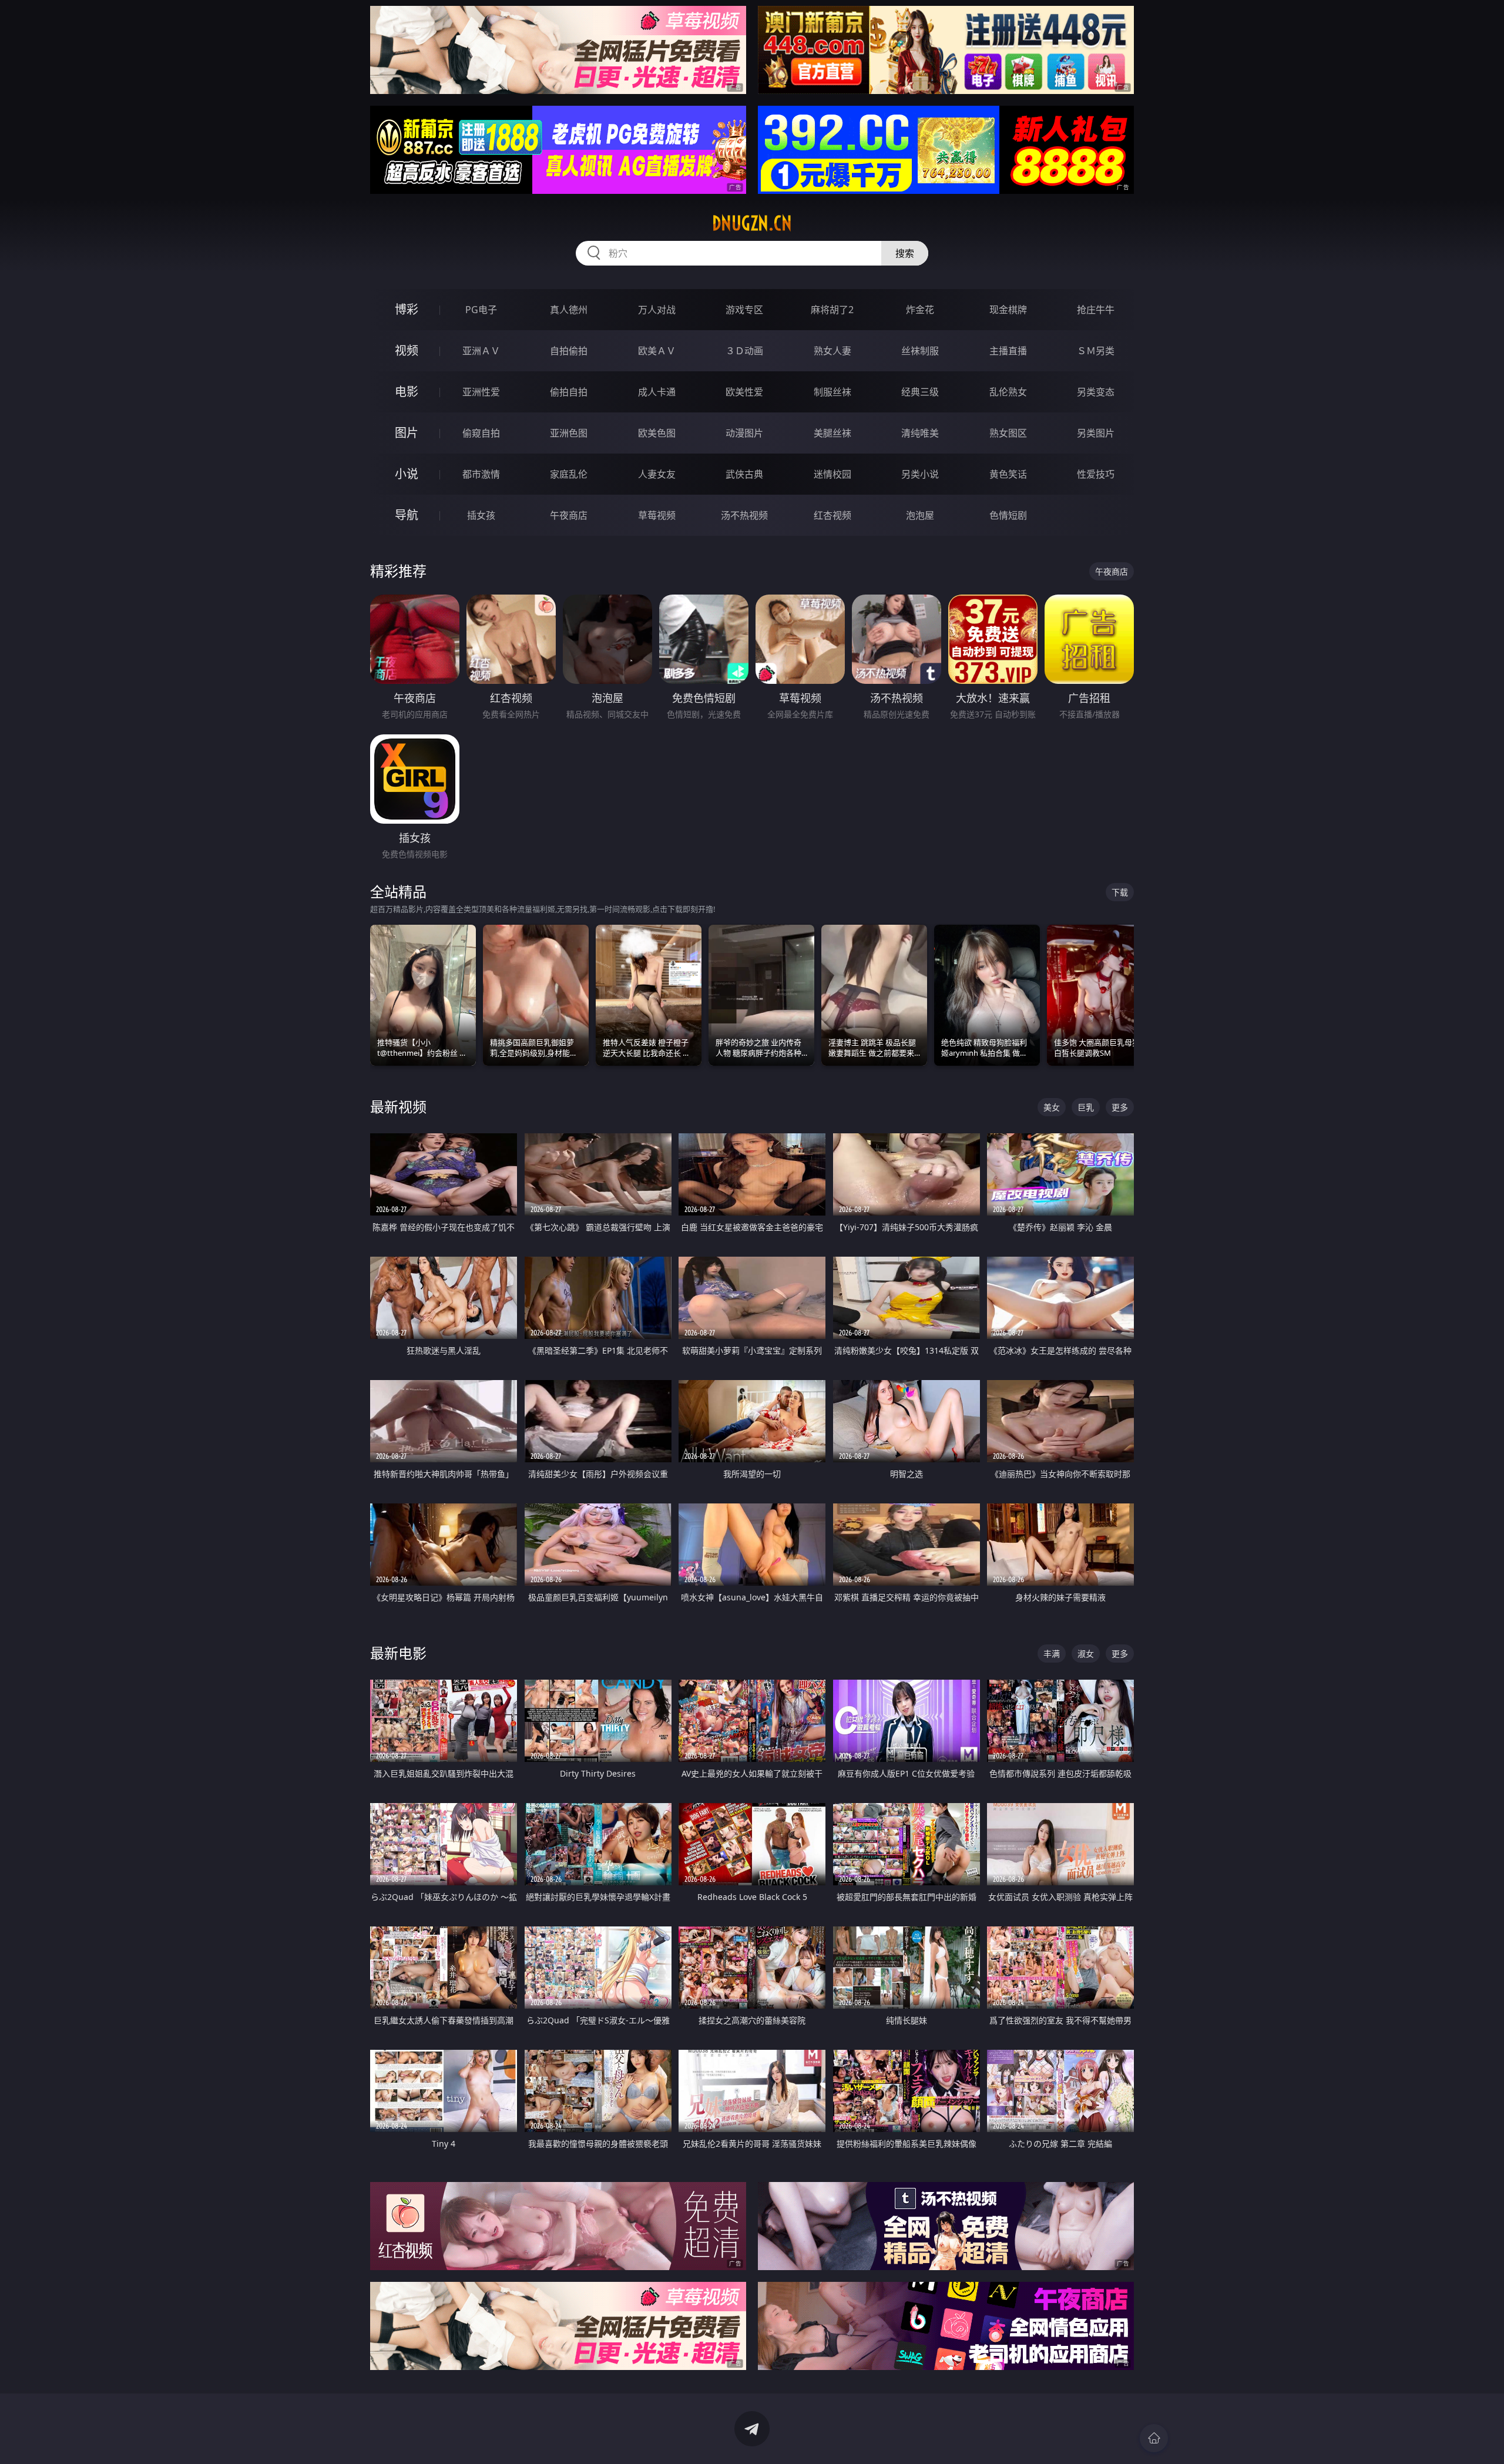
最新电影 (398, 1653)
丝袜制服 (920, 351)
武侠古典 (744, 474)
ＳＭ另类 (1096, 351)
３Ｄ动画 (744, 351)
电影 (407, 392)
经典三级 (920, 392)
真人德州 (569, 310)
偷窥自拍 (481, 433)
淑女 (1086, 1654)
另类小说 (920, 474)
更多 (1120, 1107)
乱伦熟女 (1008, 392)
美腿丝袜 (832, 433)
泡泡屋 (920, 515)
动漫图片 (744, 433)
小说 (407, 474)
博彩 (407, 309)
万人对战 (657, 310)
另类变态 (1096, 392)
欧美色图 (657, 433)
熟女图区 (1008, 433)
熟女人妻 (832, 351)
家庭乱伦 (569, 474)
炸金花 (920, 310)
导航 (407, 515)
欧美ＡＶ (657, 351)
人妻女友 (657, 474)
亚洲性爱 (481, 392)
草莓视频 (657, 515)
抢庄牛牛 (1096, 310)
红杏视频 (832, 515)
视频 (407, 350)
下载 (1120, 892)
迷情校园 (832, 474)
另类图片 (1096, 433)
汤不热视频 (744, 515)
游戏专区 (744, 310)
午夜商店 (569, 515)
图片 (407, 433)
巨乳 (1086, 1107)
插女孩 (481, 515)
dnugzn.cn (752, 223)
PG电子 (481, 310)
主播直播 (1008, 351)
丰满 (1052, 1654)
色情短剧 (1008, 515)
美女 (1052, 1107)
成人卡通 (657, 392)
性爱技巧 (1096, 474)
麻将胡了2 (832, 310)
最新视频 (398, 1107)
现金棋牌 (1008, 310)
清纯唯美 (920, 433)
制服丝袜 (832, 392)
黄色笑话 (1008, 474)
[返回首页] (1154, 2438)
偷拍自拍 (569, 392)
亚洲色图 (569, 433)
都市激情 (481, 474)
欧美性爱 (744, 392)
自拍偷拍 (569, 351)
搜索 (905, 253)
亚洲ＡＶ (481, 351)
